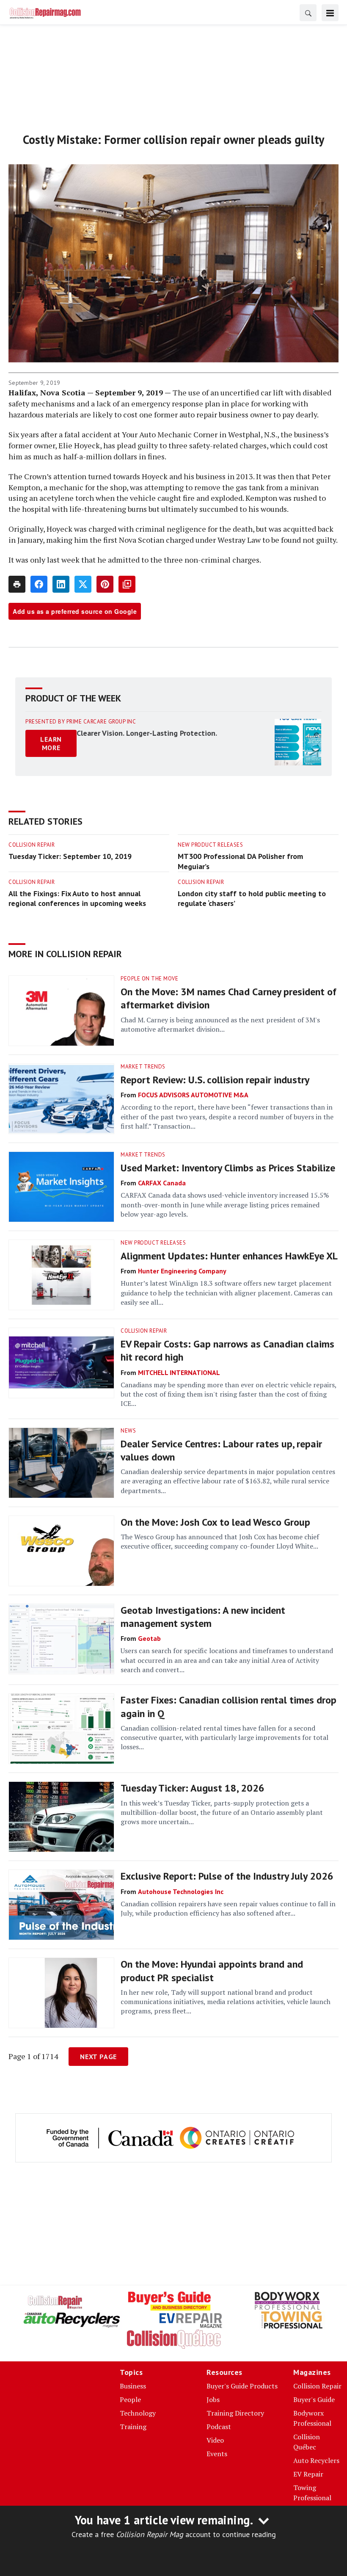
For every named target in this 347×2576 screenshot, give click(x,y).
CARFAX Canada (162, 1183)
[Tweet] (83, 584)
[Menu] (330, 13)
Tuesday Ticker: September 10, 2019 (70, 856)
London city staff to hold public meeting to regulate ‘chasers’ (252, 899)
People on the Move (149, 979)
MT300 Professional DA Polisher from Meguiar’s (240, 861)
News (128, 1431)
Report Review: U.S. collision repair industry (215, 1080)
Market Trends (143, 1067)
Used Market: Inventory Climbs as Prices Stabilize (228, 1168)
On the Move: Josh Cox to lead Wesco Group (215, 1522)
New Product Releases (210, 845)
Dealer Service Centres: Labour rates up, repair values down (221, 1450)
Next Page (98, 2057)
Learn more (51, 743)
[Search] (308, 13)
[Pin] (105, 584)
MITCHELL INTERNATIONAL (179, 1372)
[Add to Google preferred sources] (127, 584)
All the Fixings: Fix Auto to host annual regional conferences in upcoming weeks (77, 899)
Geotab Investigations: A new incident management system (203, 1617)
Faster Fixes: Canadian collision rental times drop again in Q (229, 1706)
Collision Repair (32, 845)
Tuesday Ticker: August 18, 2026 (193, 1788)
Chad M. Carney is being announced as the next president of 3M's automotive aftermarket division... (220, 1024)
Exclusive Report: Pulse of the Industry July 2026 (227, 1876)
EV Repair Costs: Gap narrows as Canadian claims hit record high (227, 1350)
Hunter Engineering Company (182, 1271)
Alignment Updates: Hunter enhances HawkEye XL (229, 1256)
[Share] (39, 584)
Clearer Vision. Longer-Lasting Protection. (147, 733)
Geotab (149, 1638)
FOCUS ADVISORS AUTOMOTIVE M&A (193, 1095)
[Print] (17, 584)
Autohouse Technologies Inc (181, 1891)
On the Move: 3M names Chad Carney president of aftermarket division (229, 998)
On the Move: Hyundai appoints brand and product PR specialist (212, 1971)
